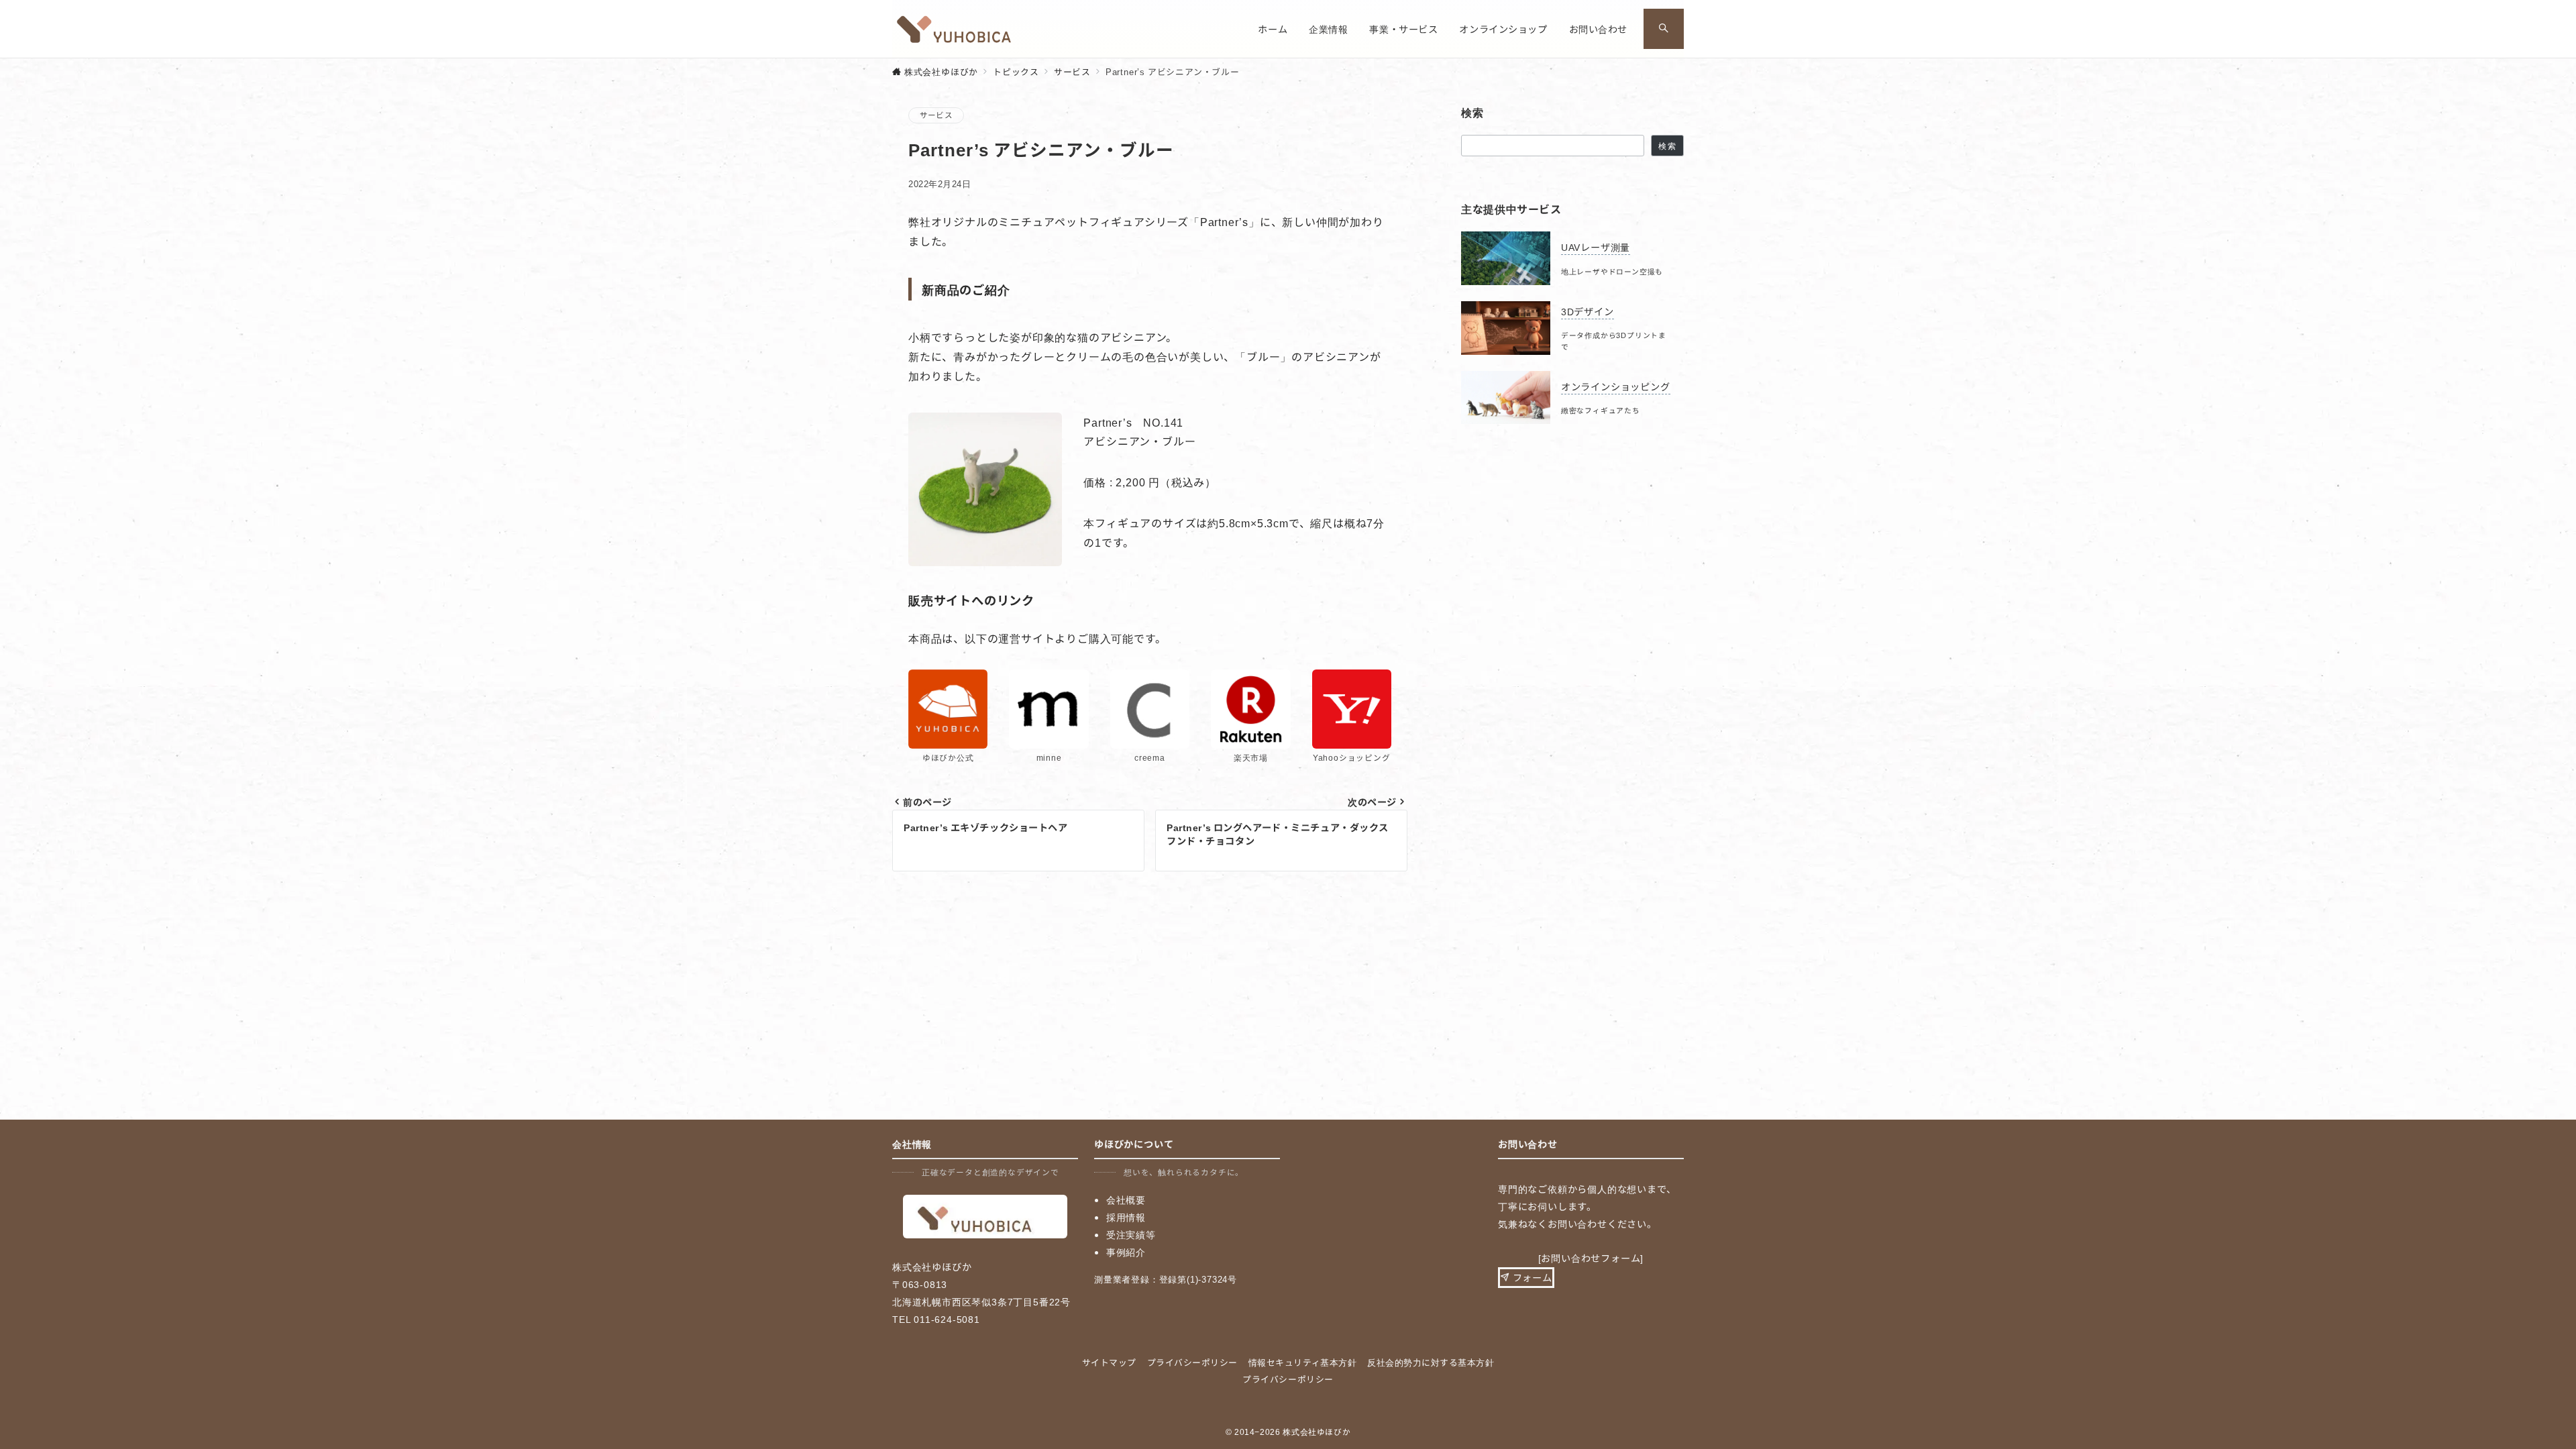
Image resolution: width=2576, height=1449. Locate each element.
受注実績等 (1131, 1234)
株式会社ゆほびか (1317, 1432)
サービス (936, 115)
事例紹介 (1126, 1252)
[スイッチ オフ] (1664, 29)
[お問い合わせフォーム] (1591, 1258)
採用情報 (1126, 1217)
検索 (1667, 146)
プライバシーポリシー (1288, 1379)
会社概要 (1126, 1199)
